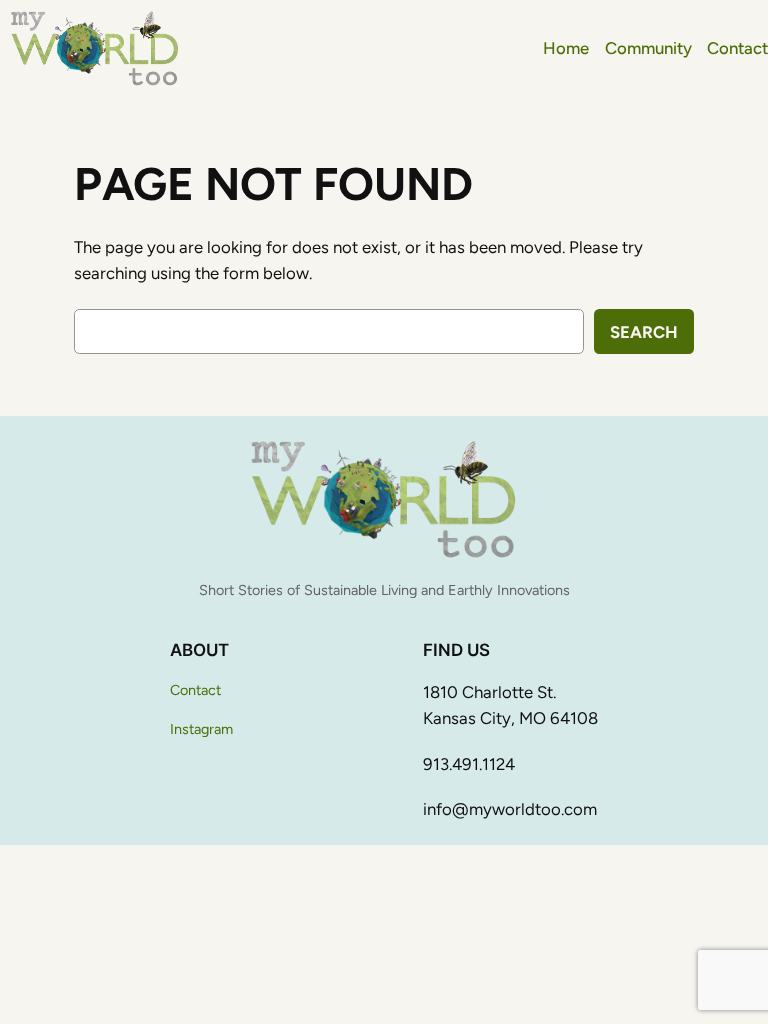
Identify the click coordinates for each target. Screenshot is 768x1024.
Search (644, 332)
